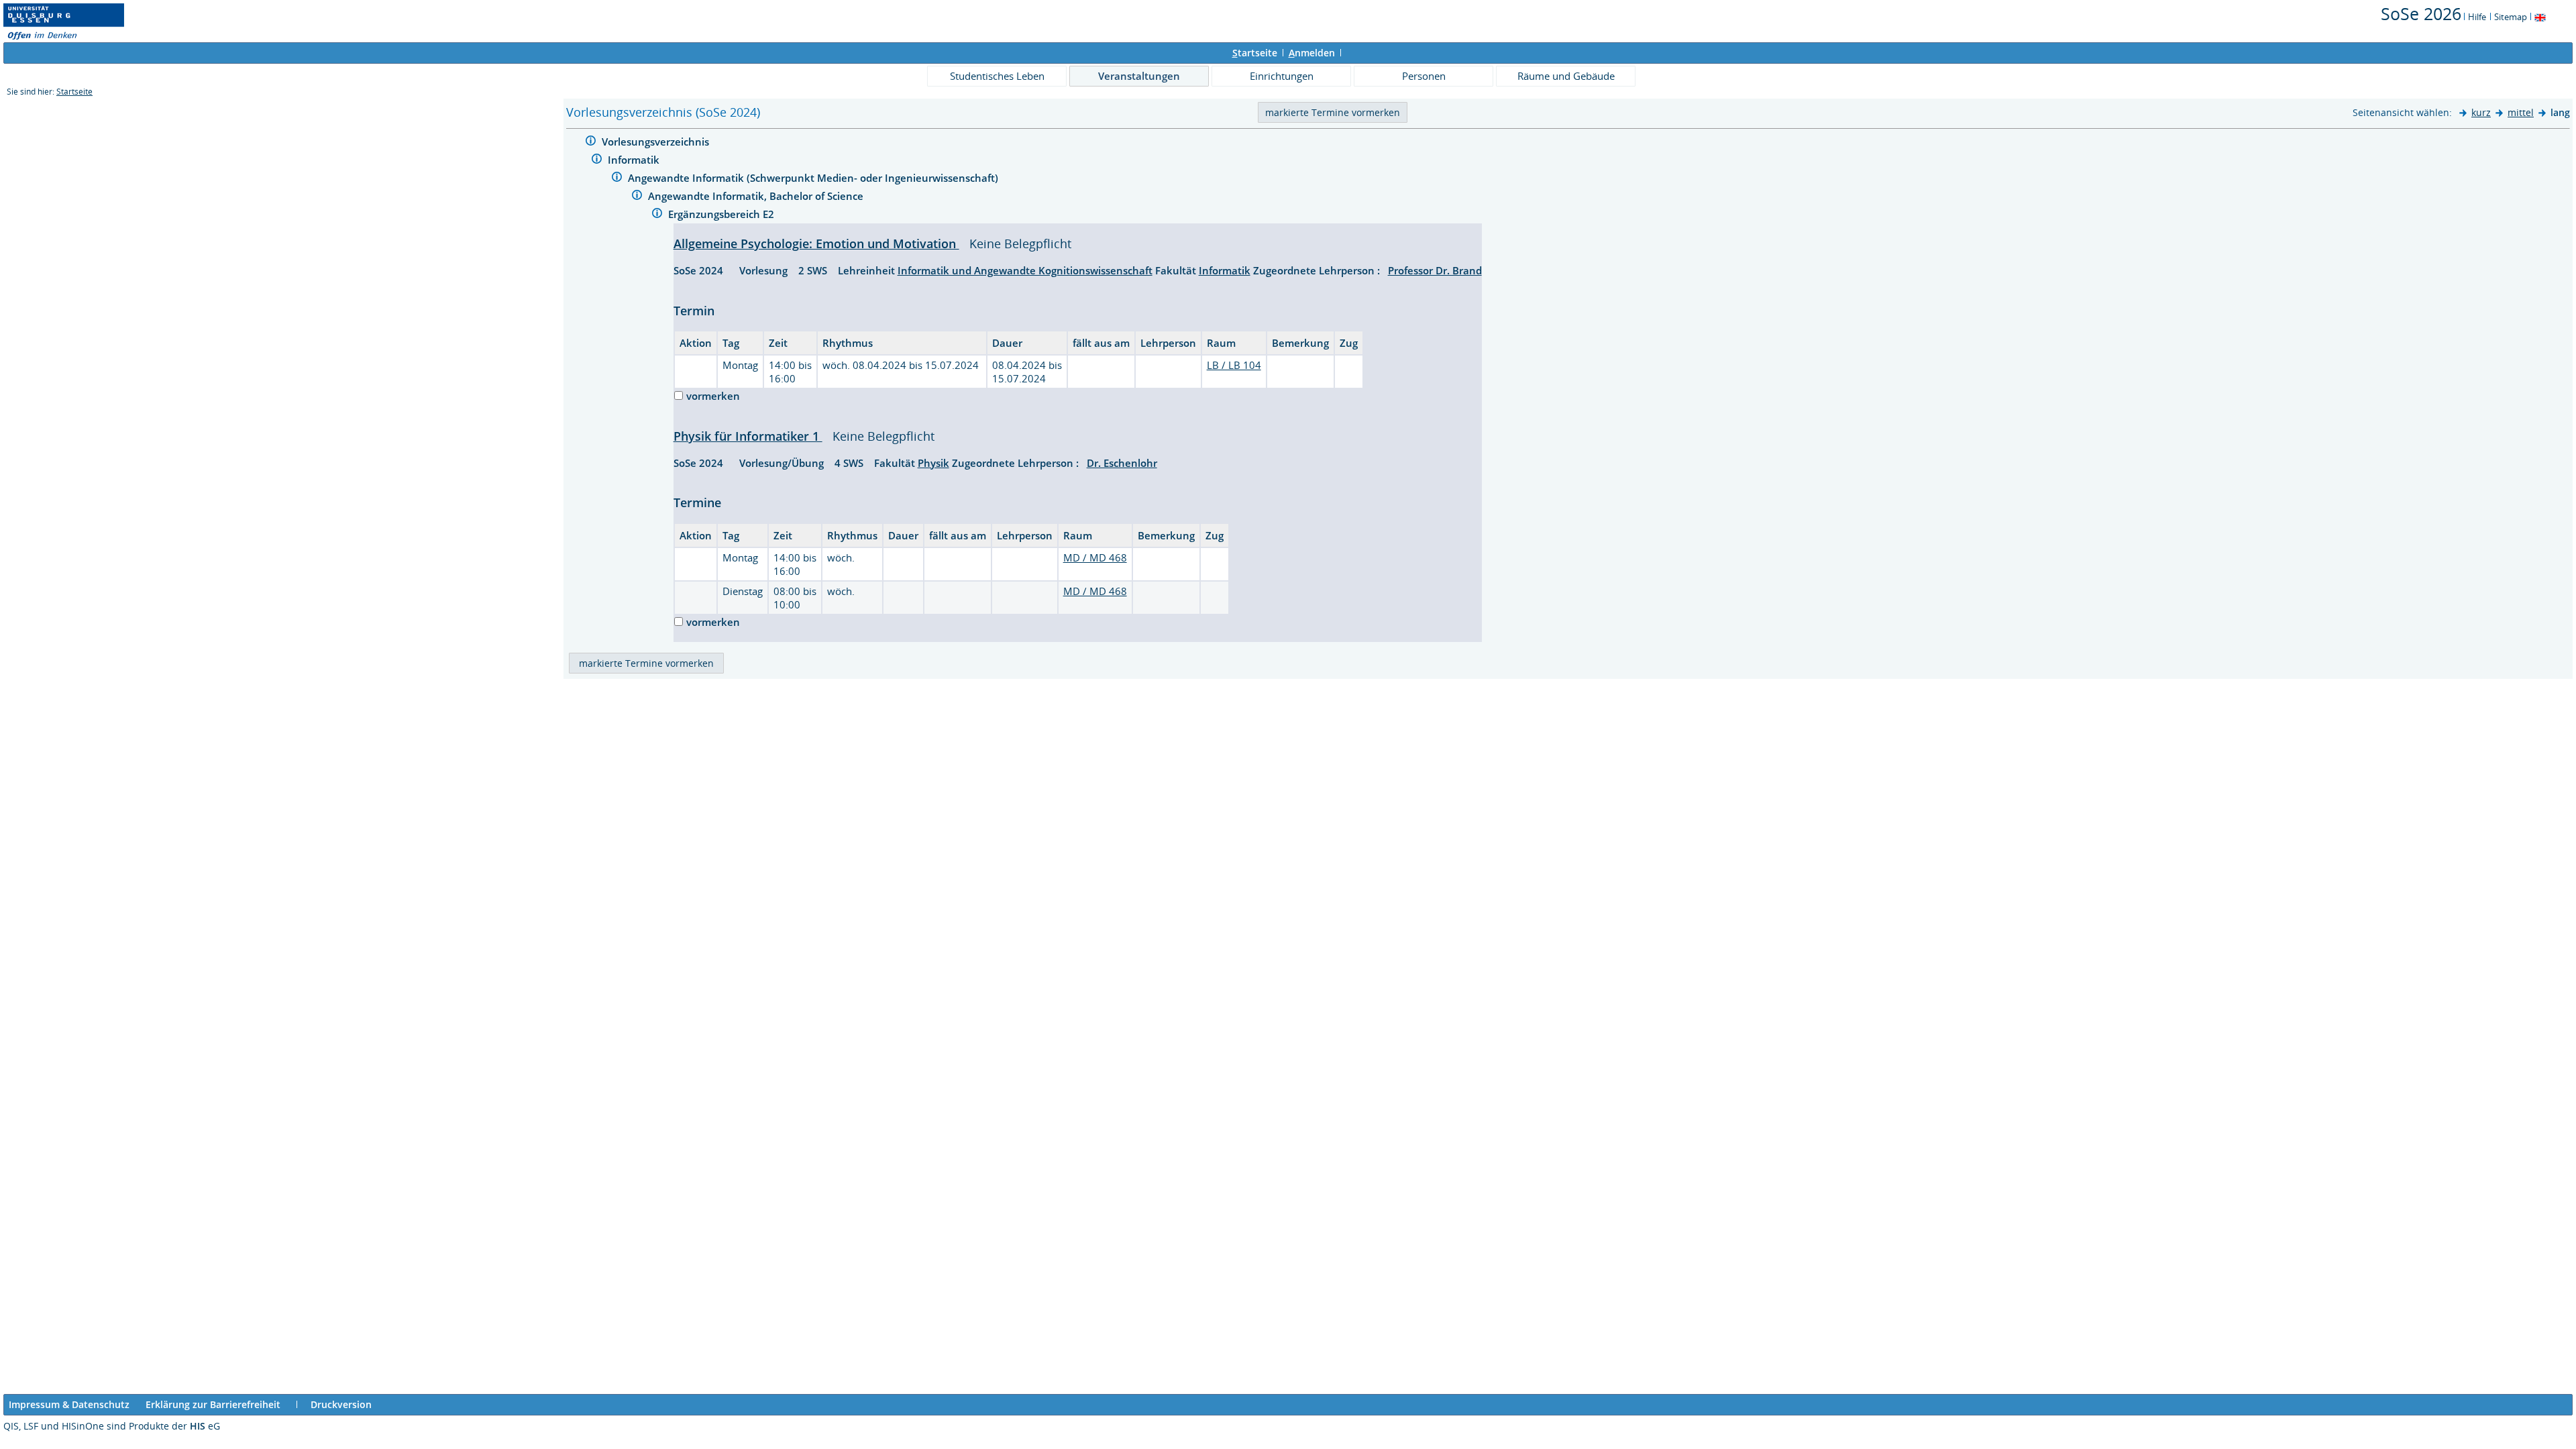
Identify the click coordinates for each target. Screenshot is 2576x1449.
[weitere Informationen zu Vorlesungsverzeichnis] (591, 143)
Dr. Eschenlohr (1122, 463)
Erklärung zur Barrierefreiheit (213, 1404)
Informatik (635, 160)
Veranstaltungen (1139, 76)
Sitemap (2511, 17)
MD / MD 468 (1095, 557)
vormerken (713, 396)
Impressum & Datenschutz (69, 1404)
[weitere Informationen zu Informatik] (597, 161)
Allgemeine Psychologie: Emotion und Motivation (816, 244)
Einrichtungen (1282, 76)
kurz (2481, 112)
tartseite (1255, 53)
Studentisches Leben (997, 76)
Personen (1424, 76)
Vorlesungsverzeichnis (657, 142)
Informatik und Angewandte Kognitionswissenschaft (1025, 270)
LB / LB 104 (1234, 365)
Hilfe (2477, 17)
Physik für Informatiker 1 (748, 436)
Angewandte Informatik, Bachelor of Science (757, 196)
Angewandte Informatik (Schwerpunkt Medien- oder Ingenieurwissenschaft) (814, 178)
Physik (933, 463)
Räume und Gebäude (1566, 76)
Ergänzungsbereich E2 (722, 214)
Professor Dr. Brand (1435, 270)
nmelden (1312, 53)
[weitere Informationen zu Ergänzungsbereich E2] (657, 215)
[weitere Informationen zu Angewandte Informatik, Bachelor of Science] (637, 197)
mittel (2521, 112)
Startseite (74, 92)
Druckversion (341, 1404)
